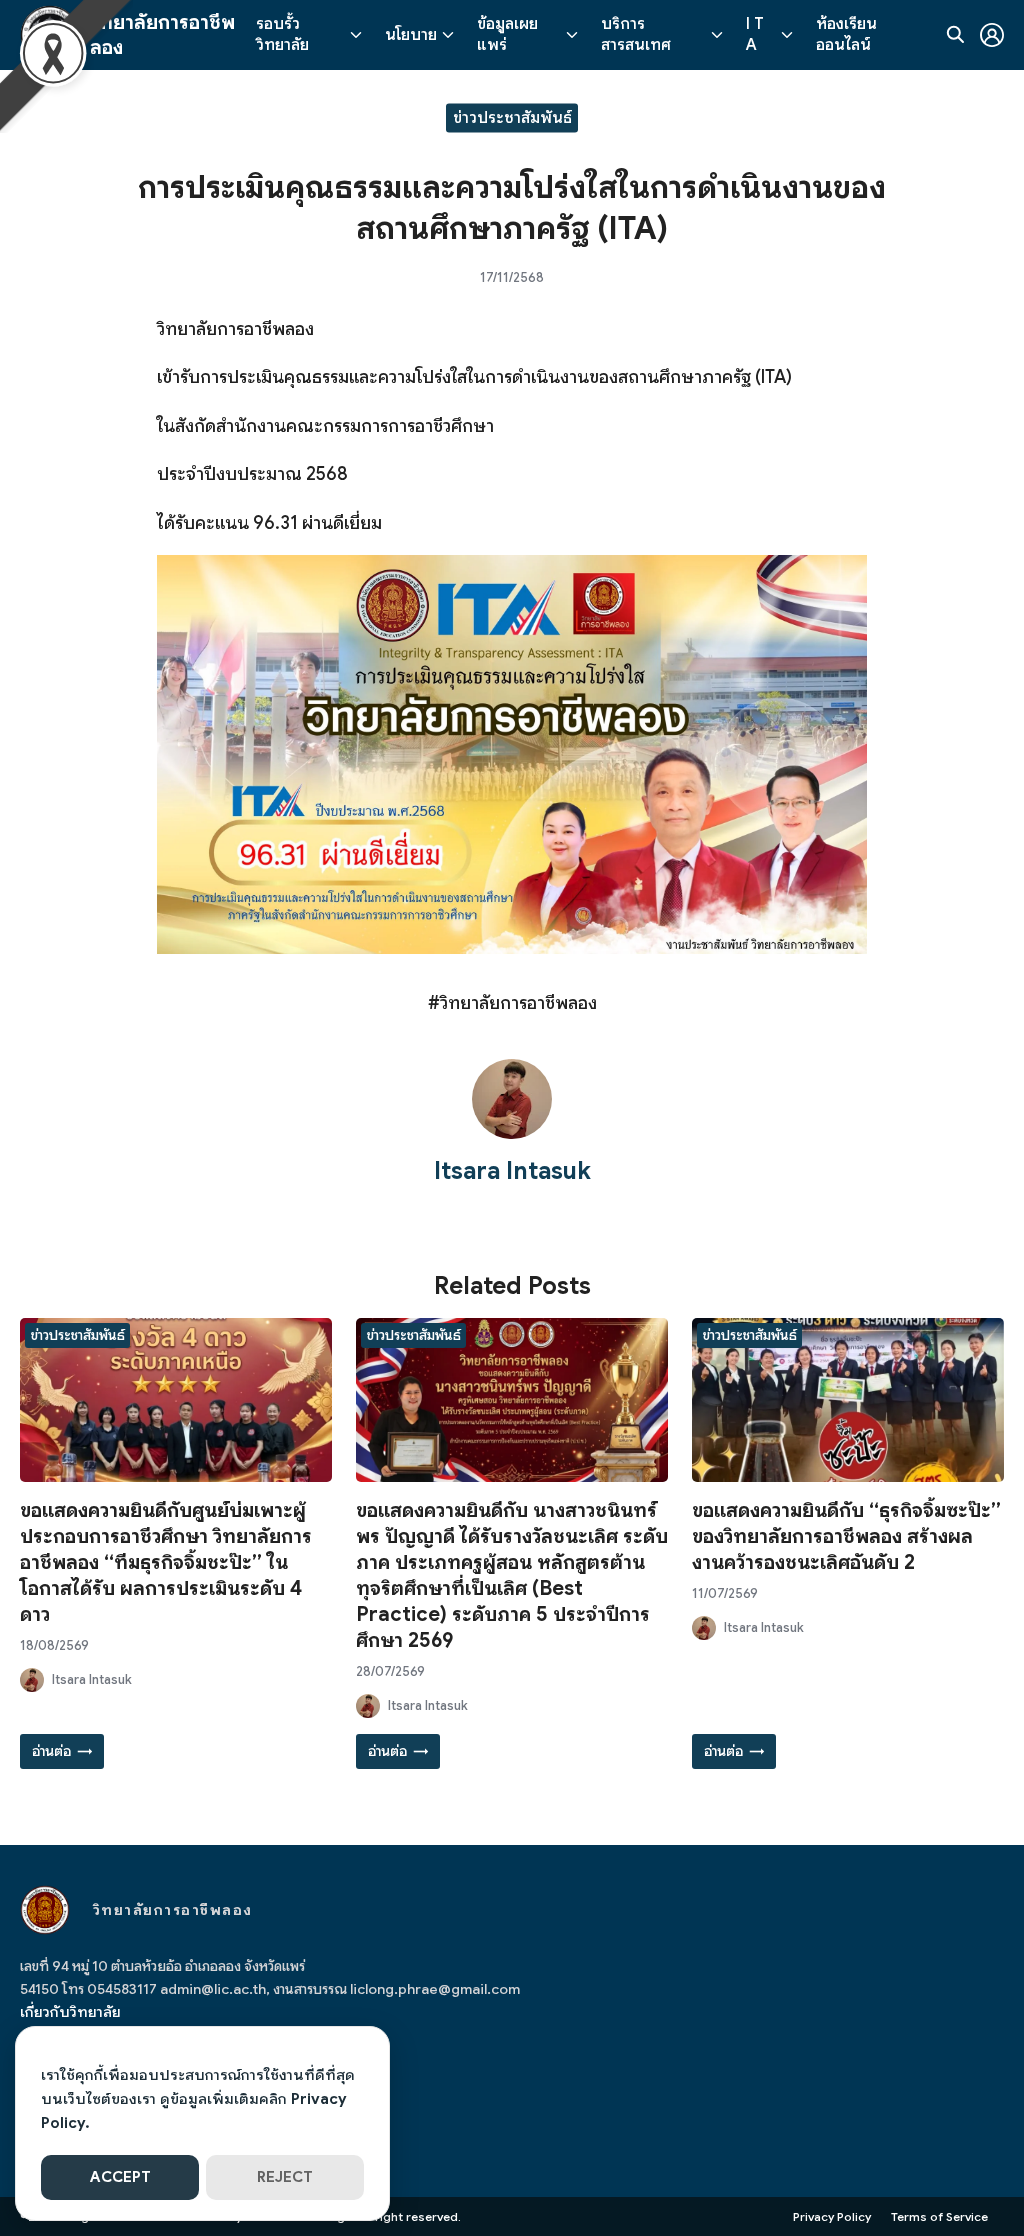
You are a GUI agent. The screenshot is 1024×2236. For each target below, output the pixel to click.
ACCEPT (120, 2177)
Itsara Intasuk (512, 1171)
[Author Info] (512, 1134)
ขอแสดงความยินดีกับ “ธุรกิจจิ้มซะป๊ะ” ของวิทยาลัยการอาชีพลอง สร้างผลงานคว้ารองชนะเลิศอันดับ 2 (846, 1536)
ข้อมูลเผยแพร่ (507, 34)
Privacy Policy (832, 2216)
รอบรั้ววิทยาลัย (282, 34)
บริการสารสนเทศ (636, 34)
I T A (755, 34)
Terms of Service (939, 2216)
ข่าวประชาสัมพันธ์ (512, 117)
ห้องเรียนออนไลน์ (846, 34)
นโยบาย (411, 35)
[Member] (992, 35)
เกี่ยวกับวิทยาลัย (70, 2012)
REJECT (285, 2177)
